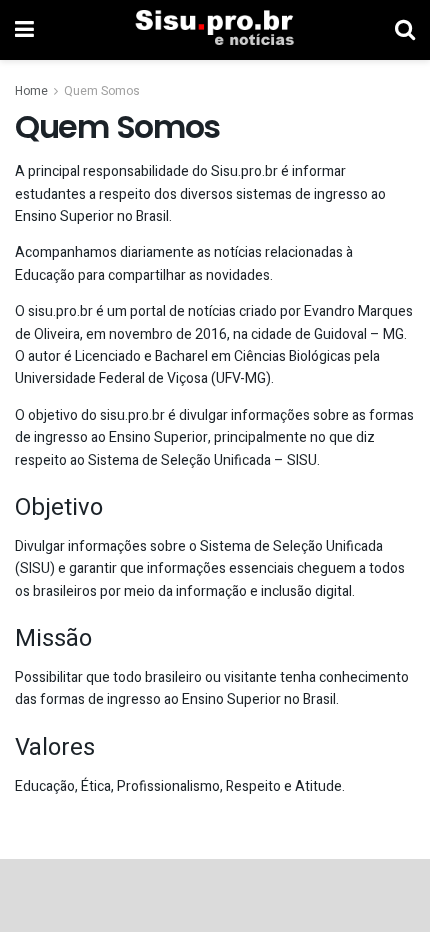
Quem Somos (102, 91)
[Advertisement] (215, 894)
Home (31, 91)
